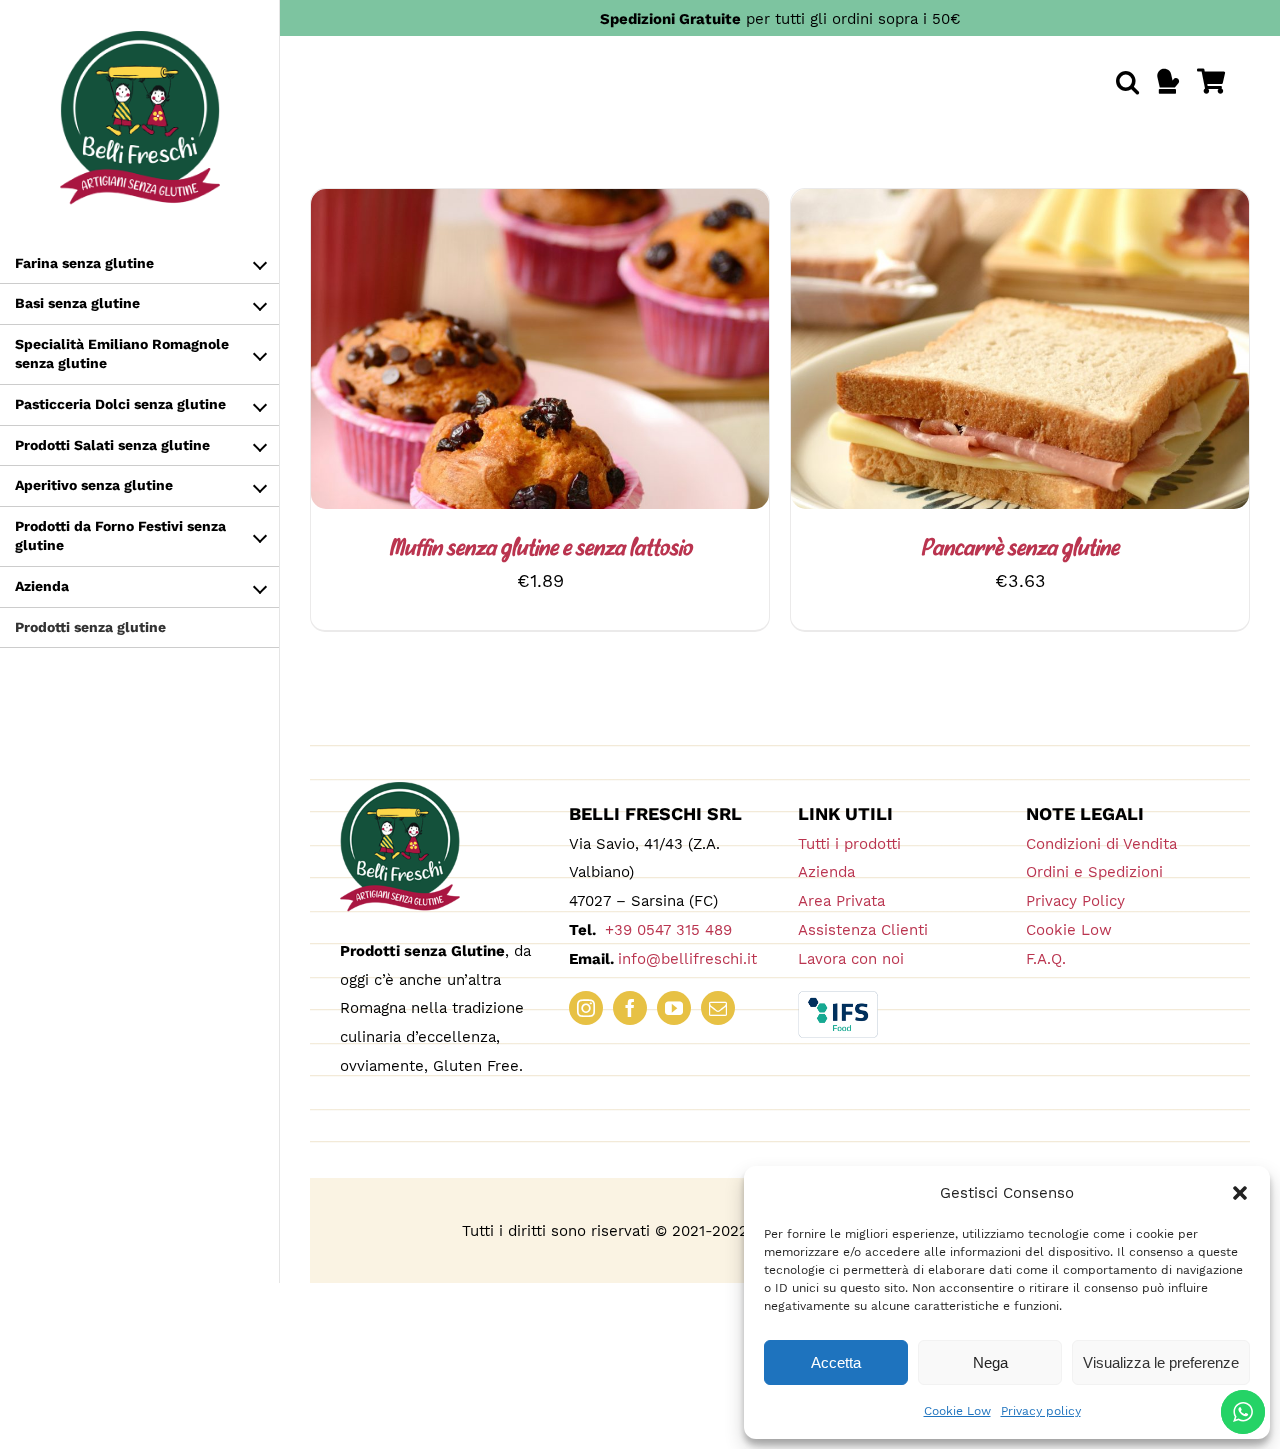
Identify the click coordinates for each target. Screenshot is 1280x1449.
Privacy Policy (1075, 901)
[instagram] (586, 1008)
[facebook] (630, 1008)
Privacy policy (1041, 1411)
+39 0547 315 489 (666, 930)
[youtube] (674, 1008)
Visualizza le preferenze (1161, 1362)
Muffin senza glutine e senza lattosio (540, 549)
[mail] (718, 1008)
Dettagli (585, 353)
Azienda (826, 872)
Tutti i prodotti (849, 844)
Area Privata (841, 901)
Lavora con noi (851, 959)
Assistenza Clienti (863, 930)
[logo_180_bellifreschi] (400, 790)
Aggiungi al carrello (966, 353)
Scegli (486, 353)
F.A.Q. (1046, 959)
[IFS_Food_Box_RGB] (838, 999)
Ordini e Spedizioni (1094, 872)
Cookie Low (957, 1411)
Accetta (836, 1362)
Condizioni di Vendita (1101, 844)
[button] (1240, 1193)
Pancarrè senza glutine (1020, 549)
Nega (990, 1362)
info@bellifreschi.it (687, 959)
